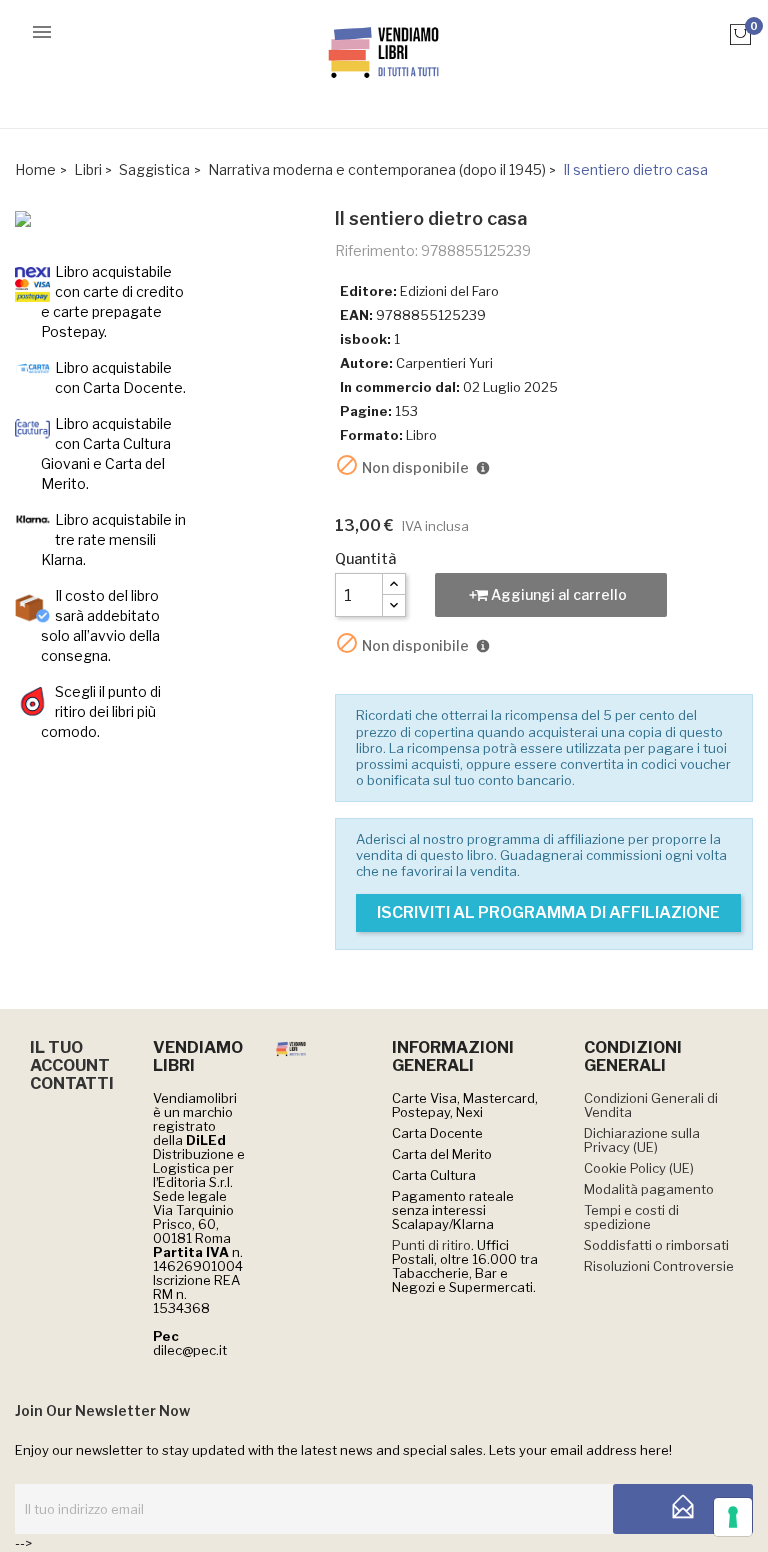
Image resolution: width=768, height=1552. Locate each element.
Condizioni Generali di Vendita (651, 1105)
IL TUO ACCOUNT (70, 1056)
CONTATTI (72, 1083)
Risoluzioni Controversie (659, 1266)
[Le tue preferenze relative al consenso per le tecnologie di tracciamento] (733, 1517)
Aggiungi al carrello (557, 594)
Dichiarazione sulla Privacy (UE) (642, 1140)
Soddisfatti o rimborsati (656, 1245)
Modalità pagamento (649, 1189)
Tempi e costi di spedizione (631, 1217)
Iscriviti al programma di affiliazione (548, 912)
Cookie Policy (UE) (639, 1168)
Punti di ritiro (431, 1245)
